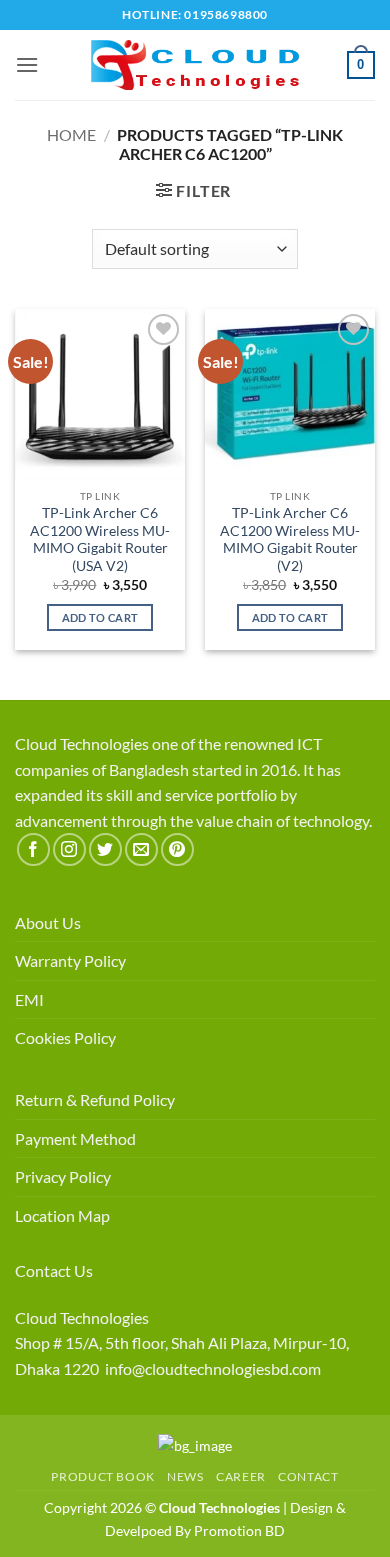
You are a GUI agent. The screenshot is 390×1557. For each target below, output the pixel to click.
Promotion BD (239, 1530)
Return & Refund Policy (95, 1099)
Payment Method (75, 1138)
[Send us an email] (141, 849)
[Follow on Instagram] (69, 849)
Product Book (102, 1476)
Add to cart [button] (100, 617)
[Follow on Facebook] (33, 849)
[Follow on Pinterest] (177, 849)
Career (241, 1476)
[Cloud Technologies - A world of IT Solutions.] (195, 65)
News (185, 1476)
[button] (27, 64)
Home (71, 134)
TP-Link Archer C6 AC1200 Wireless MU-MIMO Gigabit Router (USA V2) (100, 539)
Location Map (62, 1215)
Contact (308, 1476)
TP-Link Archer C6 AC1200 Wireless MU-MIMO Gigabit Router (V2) (290, 539)
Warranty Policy (70, 960)
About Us (48, 922)
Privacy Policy (63, 1176)
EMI (29, 999)
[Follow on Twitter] (105, 849)
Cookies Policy (65, 1037)
